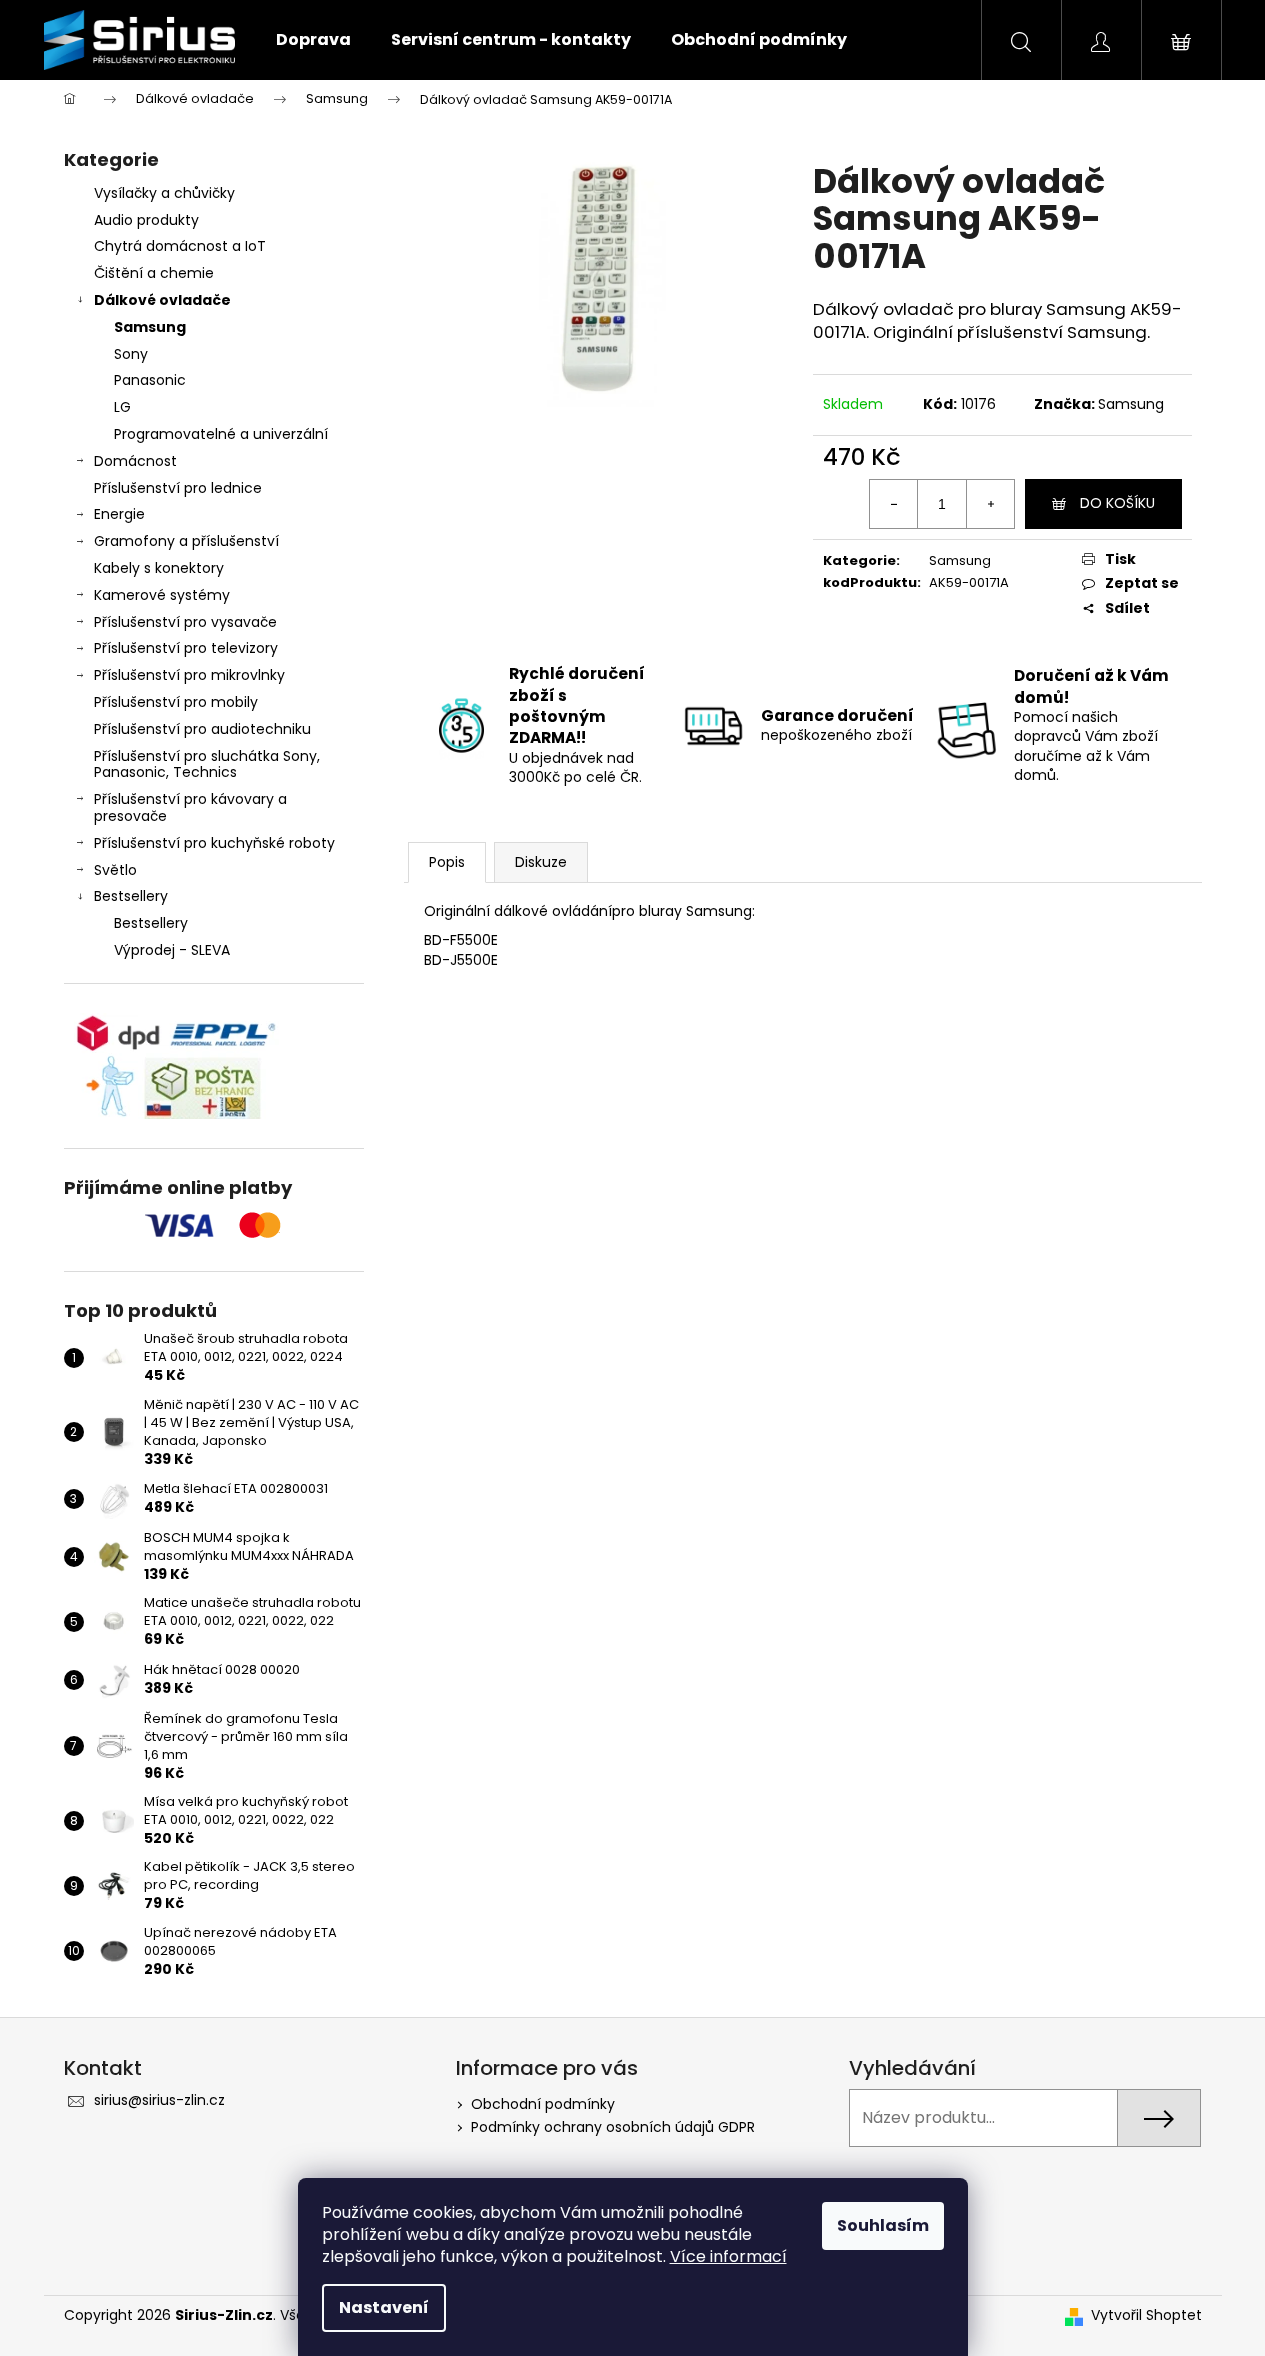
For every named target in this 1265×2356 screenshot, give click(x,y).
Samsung (150, 327)
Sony (131, 354)
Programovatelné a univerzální (221, 434)
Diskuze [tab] (541, 862)
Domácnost (135, 461)
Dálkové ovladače (162, 300)
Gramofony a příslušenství (186, 541)
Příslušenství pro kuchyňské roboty (214, 843)
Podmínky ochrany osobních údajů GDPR (613, 2127)
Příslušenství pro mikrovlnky (189, 675)
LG (122, 407)
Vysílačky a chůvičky (164, 193)
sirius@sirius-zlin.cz (159, 2100)
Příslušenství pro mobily (176, 702)
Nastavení (384, 2307)
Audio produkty (146, 220)
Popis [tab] (447, 862)
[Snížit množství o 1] (894, 504)
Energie (119, 514)
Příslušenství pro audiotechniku (202, 729)
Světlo (115, 870)
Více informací (728, 2256)
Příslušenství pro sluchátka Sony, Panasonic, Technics (207, 764)
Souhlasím (883, 2225)
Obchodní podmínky (543, 2104)
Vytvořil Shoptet (1146, 2315)
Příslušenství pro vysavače (185, 622)
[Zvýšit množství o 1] (990, 504)
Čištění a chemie (154, 273)
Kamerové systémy (162, 595)
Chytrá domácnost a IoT (180, 246)
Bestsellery (131, 896)
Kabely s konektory (159, 568)
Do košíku (1117, 503)
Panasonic (150, 380)
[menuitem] (313, 40)
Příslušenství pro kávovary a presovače (190, 807)
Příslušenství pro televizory (186, 648)
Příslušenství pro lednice (178, 488)
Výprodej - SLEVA (172, 950)
